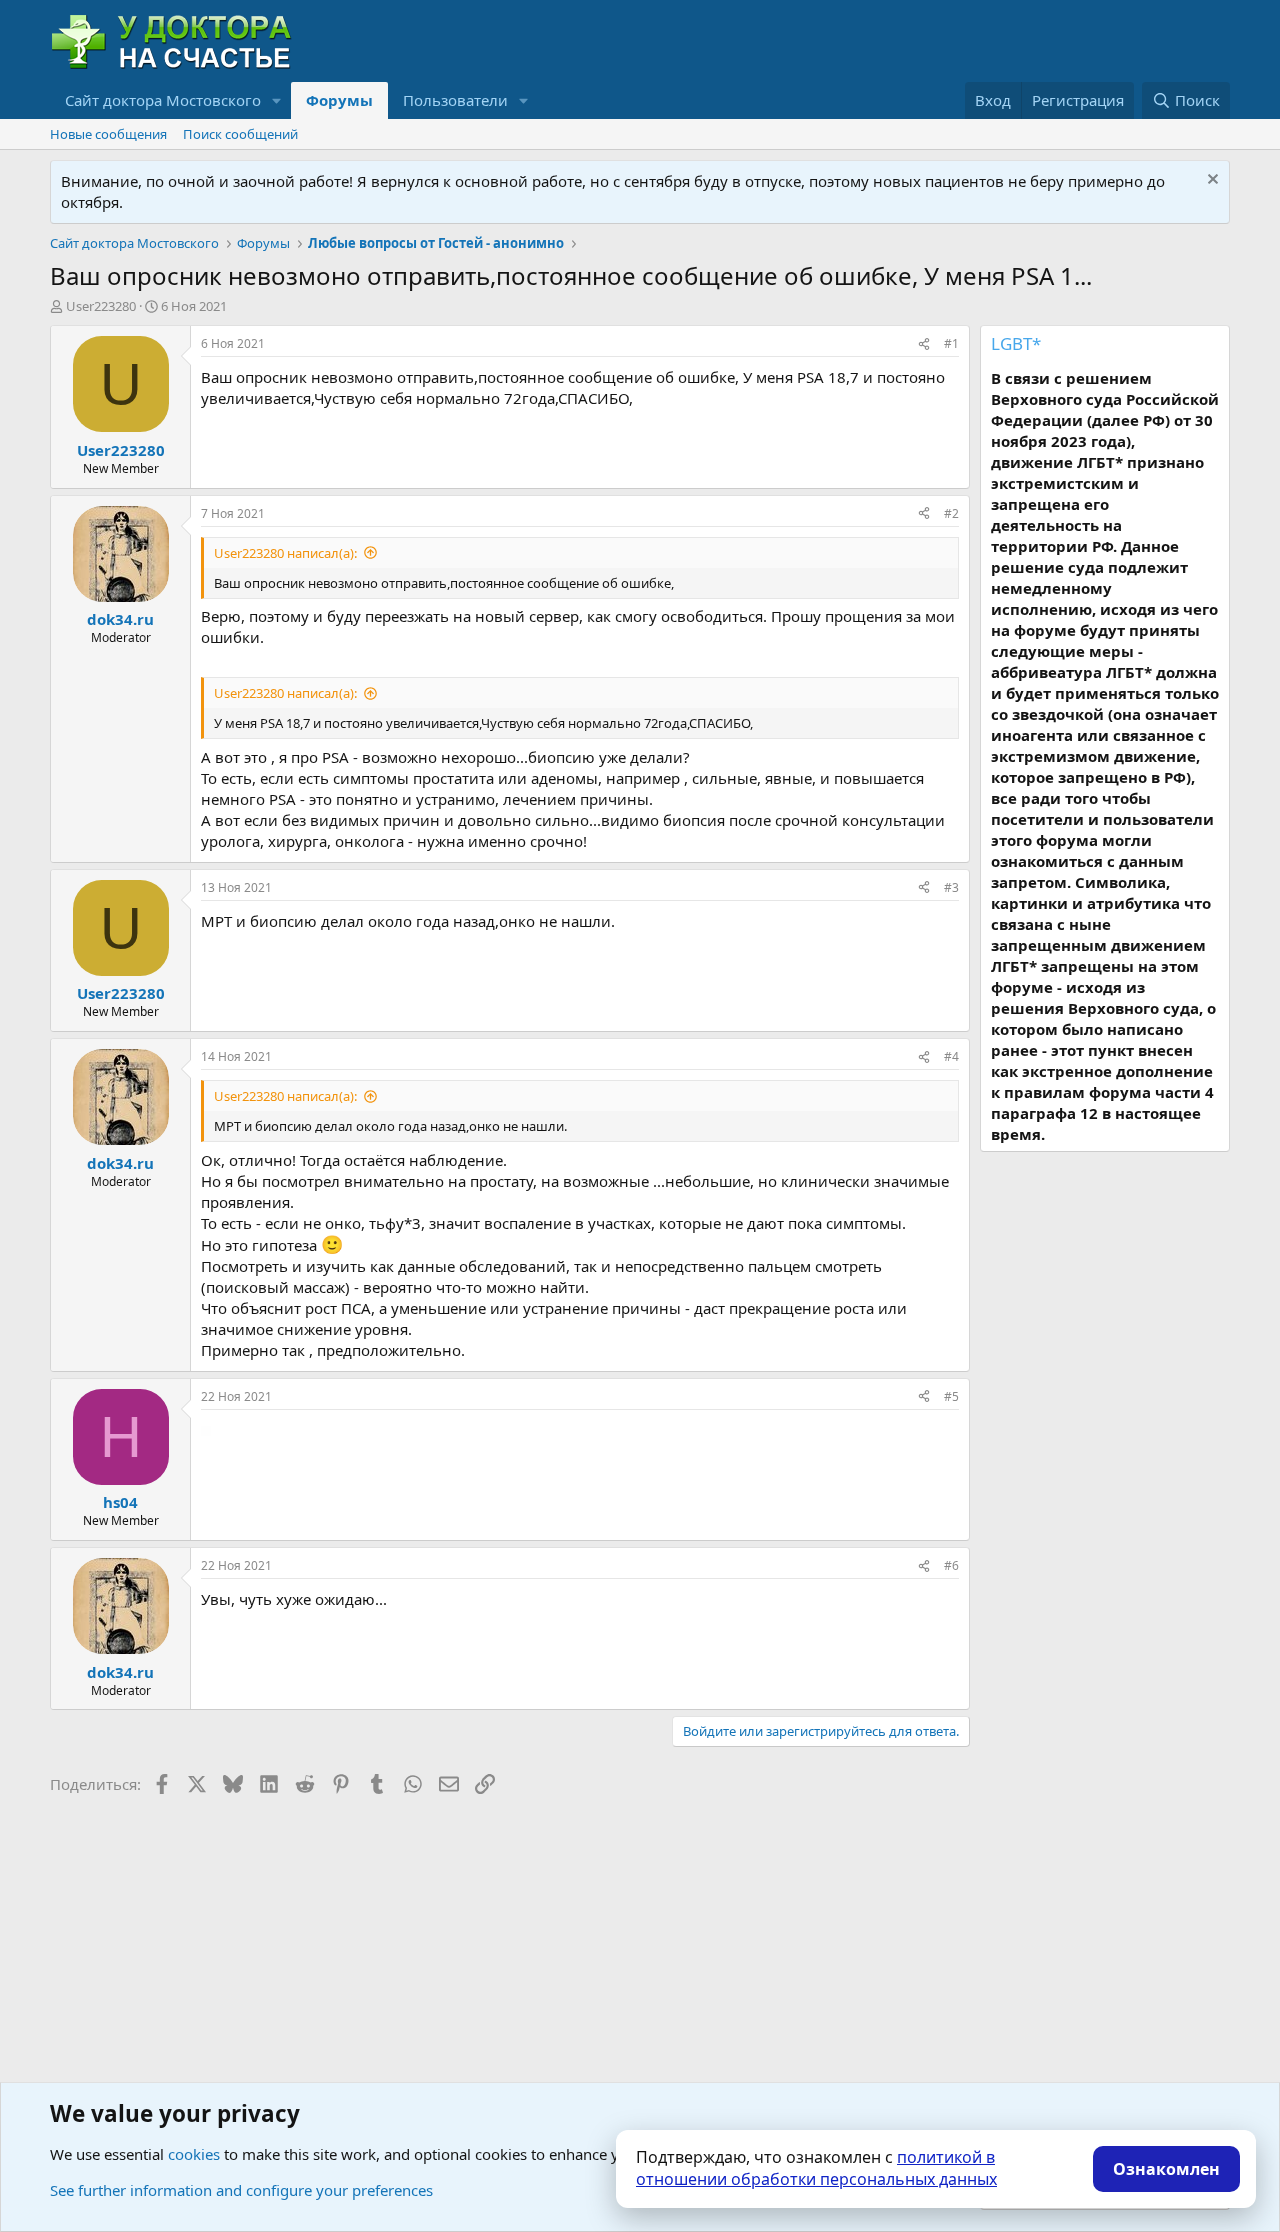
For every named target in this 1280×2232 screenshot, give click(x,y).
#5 (951, 1396)
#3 (951, 887)
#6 (951, 1565)
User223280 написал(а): (285, 553)
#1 (951, 343)
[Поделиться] (924, 344)
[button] (277, 100)
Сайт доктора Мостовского (163, 100)
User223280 (101, 306)
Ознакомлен (1166, 2169)
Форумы (339, 100)
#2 (951, 513)
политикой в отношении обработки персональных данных (816, 2168)
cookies (194, 2154)
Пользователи (455, 100)
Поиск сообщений (240, 134)
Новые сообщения (108, 134)
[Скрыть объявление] (1210, 181)
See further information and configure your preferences (241, 2190)
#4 (951, 1056)
